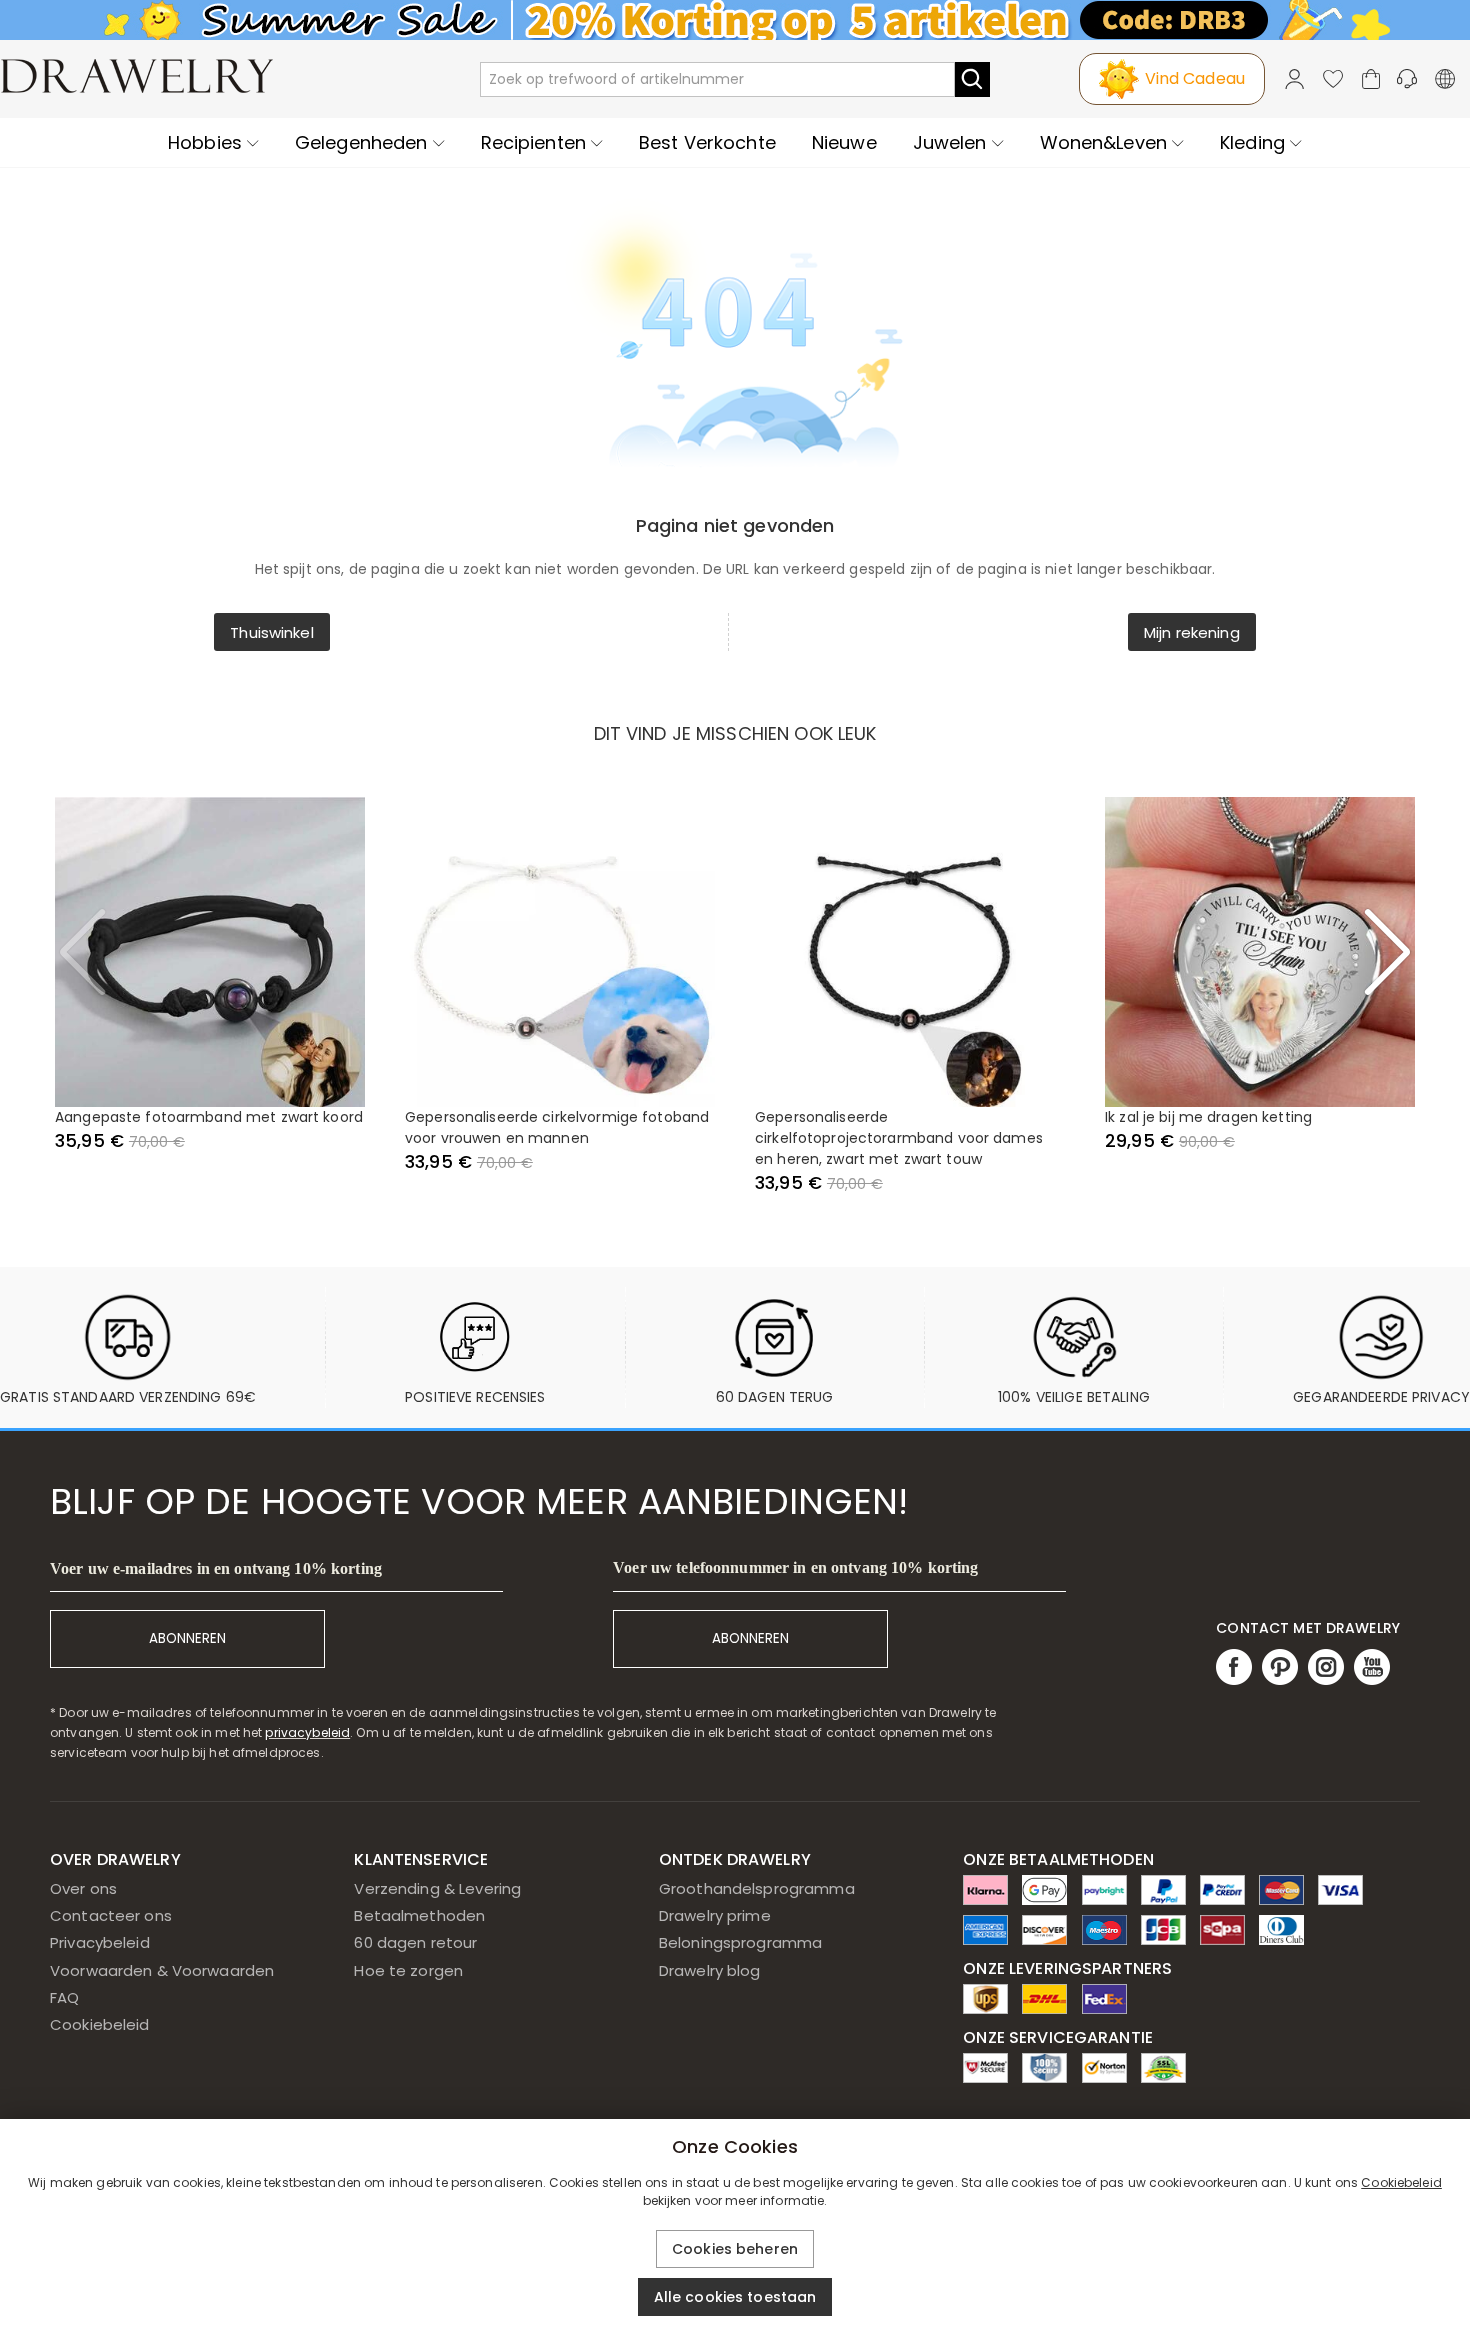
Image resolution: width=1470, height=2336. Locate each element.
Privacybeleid (100, 1942)
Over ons (83, 1888)
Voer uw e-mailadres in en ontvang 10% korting (216, 1568)
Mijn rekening (1192, 632)
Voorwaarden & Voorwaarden (162, 1970)
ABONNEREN (187, 1638)
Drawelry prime (715, 1915)
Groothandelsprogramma (757, 1888)
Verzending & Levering (437, 1888)
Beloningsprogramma (740, 1942)
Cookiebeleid (100, 2024)
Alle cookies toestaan (735, 2297)
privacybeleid (307, 1732)
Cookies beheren (735, 2249)
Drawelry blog (710, 1970)
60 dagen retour (415, 1942)
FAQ (64, 1997)
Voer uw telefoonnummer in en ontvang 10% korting (795, 1567)
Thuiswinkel (271, 632)
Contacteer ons (111, 1915)
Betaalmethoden (419, 1915)
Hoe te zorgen (408, 1970)
